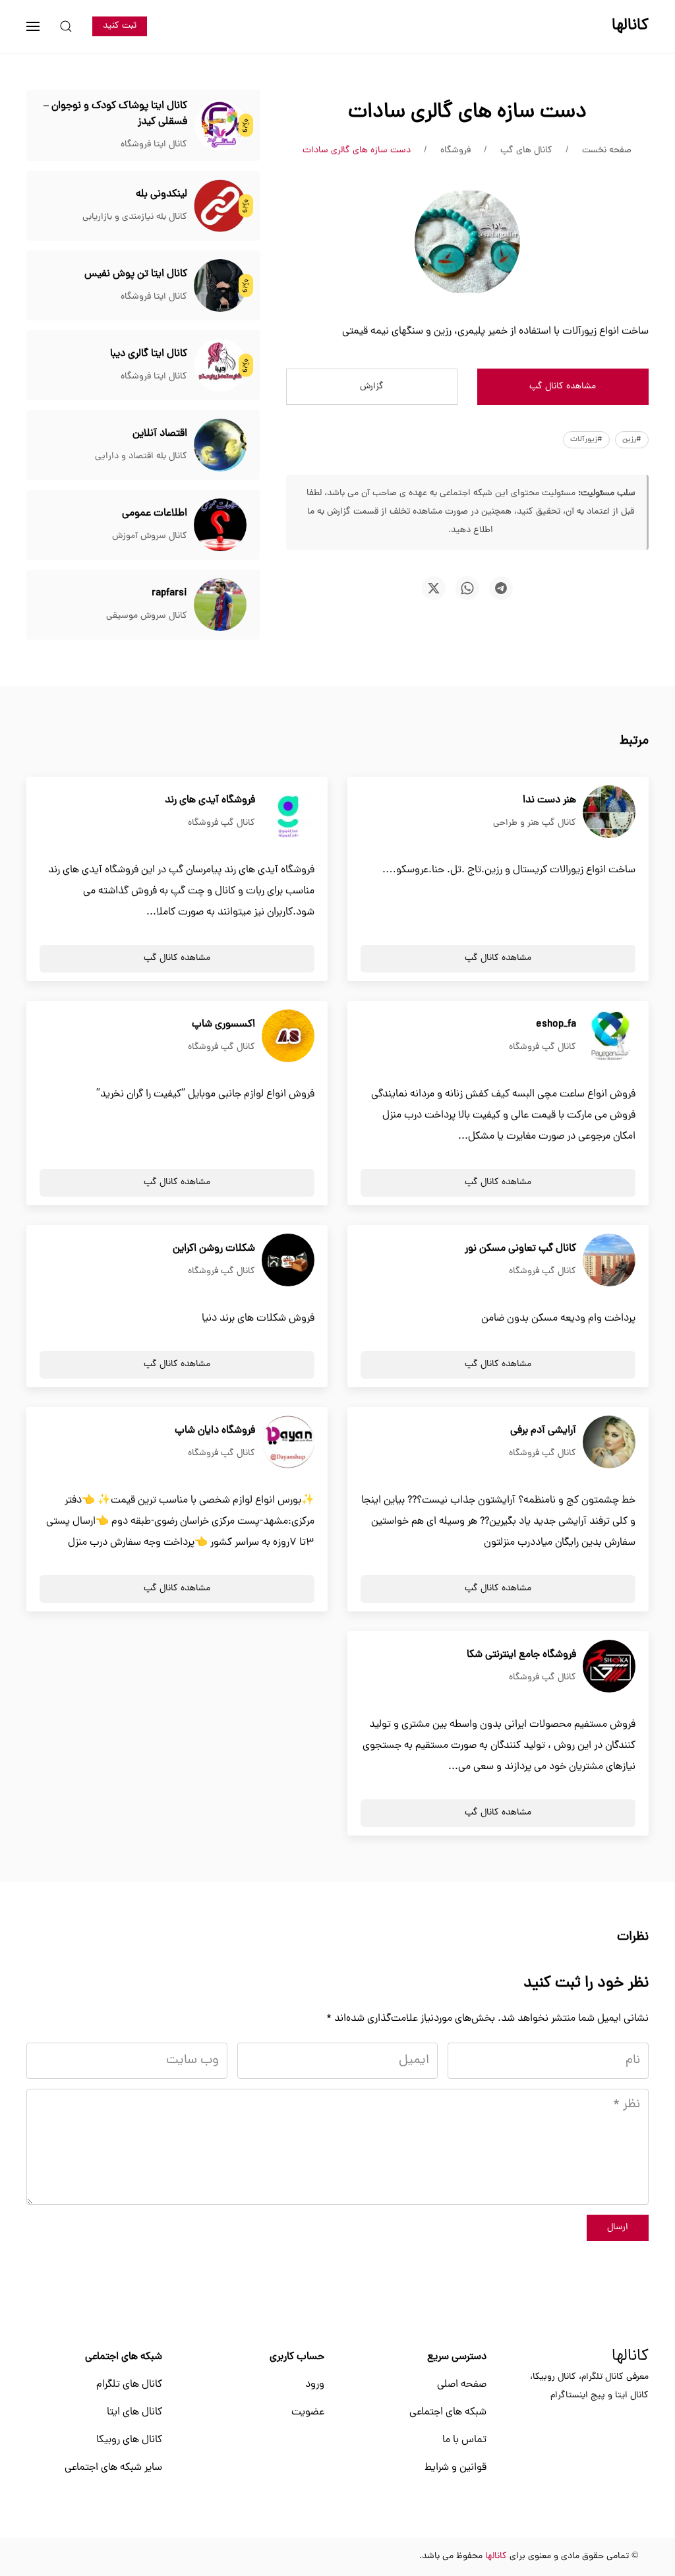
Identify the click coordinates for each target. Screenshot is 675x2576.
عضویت (308, 2412)
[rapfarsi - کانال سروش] (220, 605)
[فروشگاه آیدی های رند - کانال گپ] (288, 812)
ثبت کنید (120, 26)
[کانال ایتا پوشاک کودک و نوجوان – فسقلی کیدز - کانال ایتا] (220, 126)
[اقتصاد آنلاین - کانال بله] (220, 446)
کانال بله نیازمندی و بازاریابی (135, 217)
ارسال (618, 2228)
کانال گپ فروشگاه (221, 823)
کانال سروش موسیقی (147, 616)
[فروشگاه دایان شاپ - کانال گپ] (288, 1443)
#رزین (632, 440)
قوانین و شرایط (455, 2468)
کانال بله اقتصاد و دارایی (141, 457)
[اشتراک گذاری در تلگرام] (501, 588)
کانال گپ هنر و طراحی (535, 823)
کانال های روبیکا (129, 2440)
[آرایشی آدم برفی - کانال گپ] (609, 1443)
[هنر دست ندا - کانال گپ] (609, 812)
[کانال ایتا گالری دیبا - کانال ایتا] (220, 366)
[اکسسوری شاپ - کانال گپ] (288, 1036)
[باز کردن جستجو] (66, 26)
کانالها (630, 2357)
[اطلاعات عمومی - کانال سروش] (220, 525)
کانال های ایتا (134, 2412)
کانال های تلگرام (129, 2385)
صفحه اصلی (462, 2385)
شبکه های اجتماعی (448, 2412)
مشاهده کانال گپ (563, 387)
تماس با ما (464, 2440)
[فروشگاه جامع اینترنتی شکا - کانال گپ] (609, 1667)
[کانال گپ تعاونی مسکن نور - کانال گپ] (609, 1261)
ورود (315, 2385)
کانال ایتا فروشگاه (154, 145)
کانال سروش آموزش (150, 536)
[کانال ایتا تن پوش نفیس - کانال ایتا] (220, 286)
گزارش (372, 387)
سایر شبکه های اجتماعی (113, 2468)
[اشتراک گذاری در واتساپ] (467, 588)
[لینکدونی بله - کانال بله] (220, 206)
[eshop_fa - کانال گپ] (609, 1036)
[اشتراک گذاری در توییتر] (434, 588)
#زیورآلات (586, 440)
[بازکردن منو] (33, 26)
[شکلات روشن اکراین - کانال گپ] (288, 1261)
